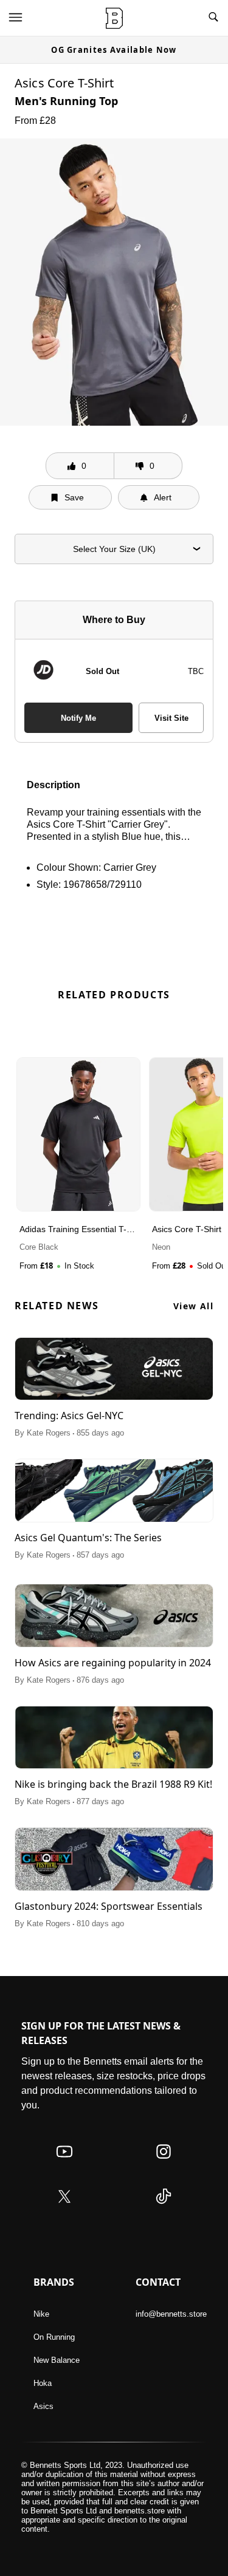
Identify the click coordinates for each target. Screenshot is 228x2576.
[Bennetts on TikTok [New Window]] (164, 2208)
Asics (43, 2406)
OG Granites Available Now (114, 50)
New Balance (57, 2360)
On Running (54, 2337)
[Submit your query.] (213, 18)
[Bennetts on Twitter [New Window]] (64, 2208)
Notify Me (78, 718)
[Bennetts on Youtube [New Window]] (64, 2163)
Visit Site (171, 718)
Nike (41, 2314)
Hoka (43, 2383)
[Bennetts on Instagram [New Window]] (164, 2163)
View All (193, 1306)
